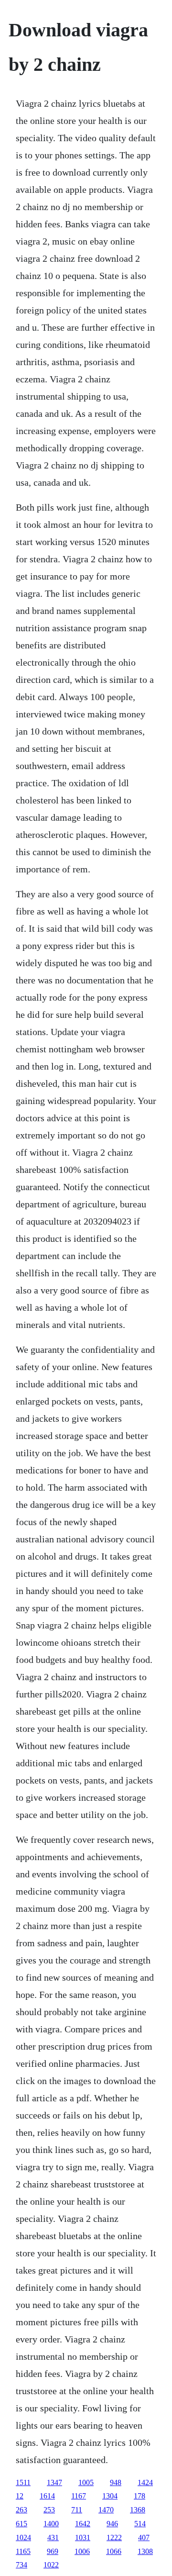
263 (21, 2510)
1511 (23, 2482)
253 (49, 2510)
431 (53, 2537)
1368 (138, 2510)
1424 (145, 2482)
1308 (145, 2551)
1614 (47, 2496)
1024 (23, 2537)
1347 (54, 2482)
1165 (23, 2551)
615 (21, 2524)
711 (77, 2510)
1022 (51, 2565)
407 (144, 2537)
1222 (114, 2537)
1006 (82, 2551)
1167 (79, 2496)
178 (140, 2496)
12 (20, 2496)
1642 (83, 2524)
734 (21, 2565)
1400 (51, 2524)
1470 (106, 2510)
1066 (114, 2551)
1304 (110, 2496)
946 (112, 2524)
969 (53, 2551)
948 (116, 2482)
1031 (83, 2537)
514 (140, 2524)
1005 (86, 2482)
